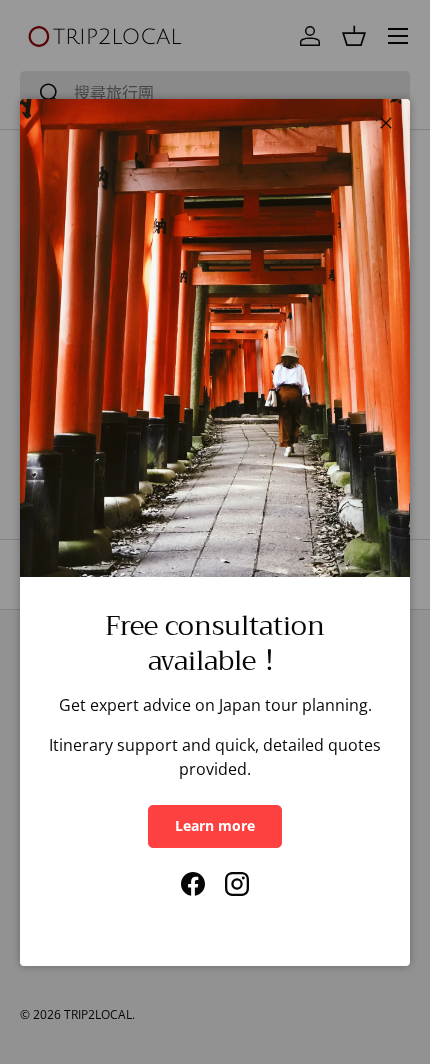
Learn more (215, 825)
